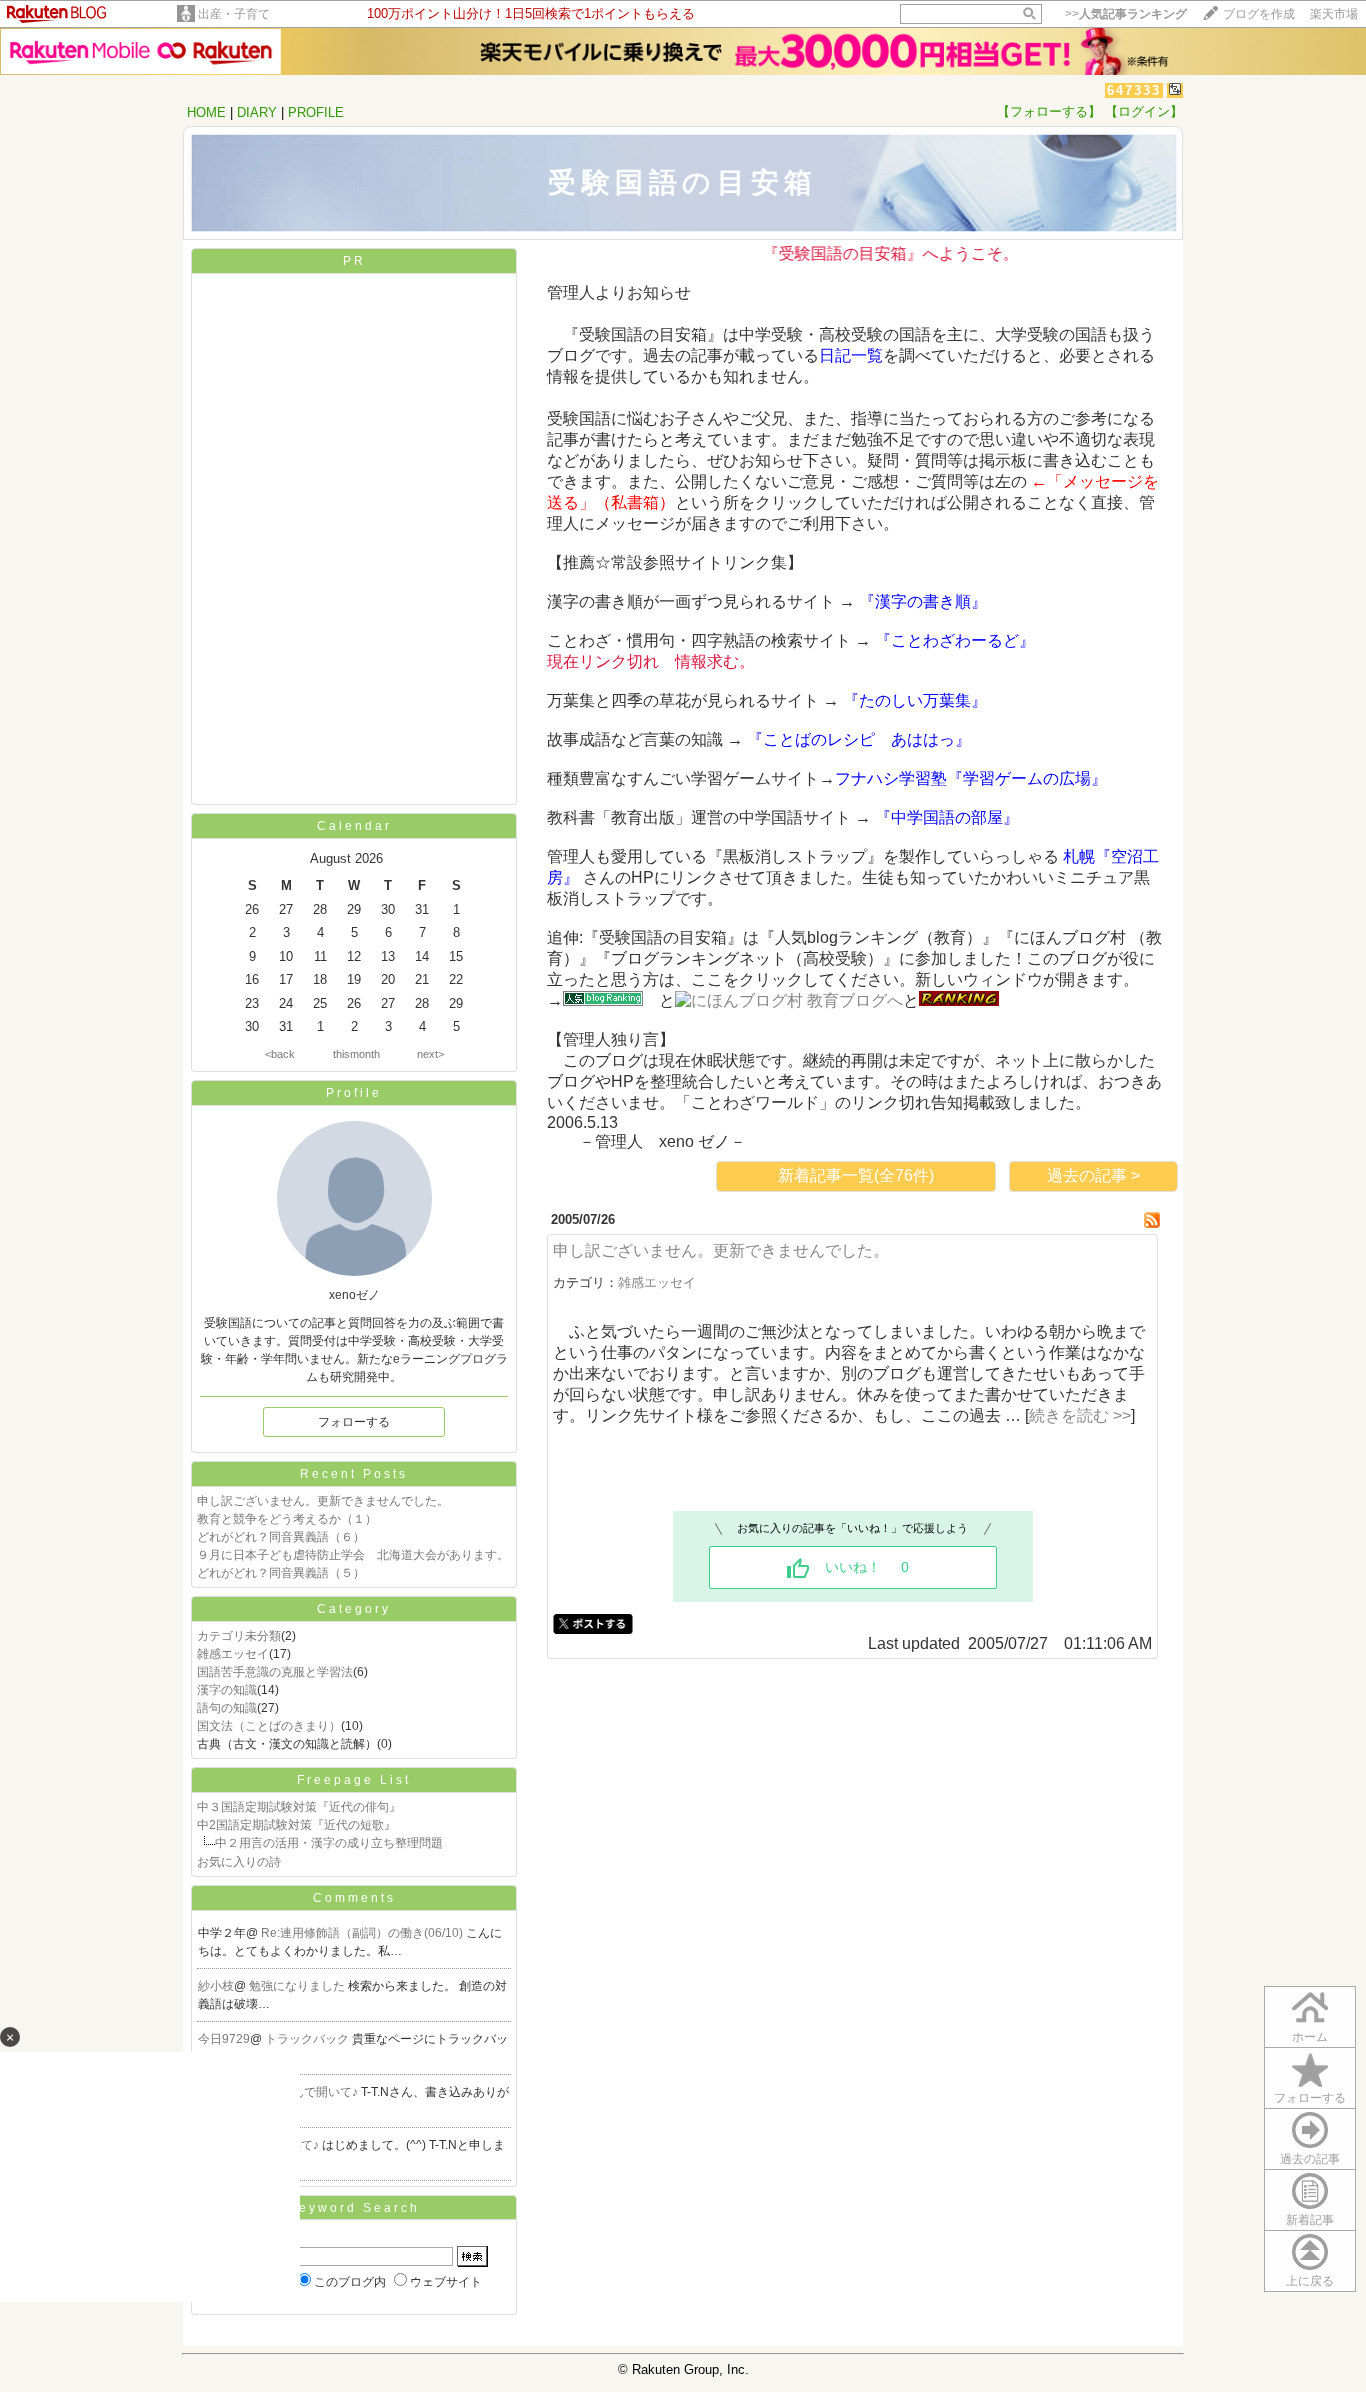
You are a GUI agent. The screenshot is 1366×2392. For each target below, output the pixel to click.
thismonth (356, 1054)
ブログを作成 (1259, 14)
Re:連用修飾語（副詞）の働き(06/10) (363, 1933)
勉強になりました (298, 1986)
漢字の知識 (227, 1690)
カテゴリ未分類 (239, 1636)
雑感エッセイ (233, 1654)
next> (430, 1054)
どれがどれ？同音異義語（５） (281, 1573)
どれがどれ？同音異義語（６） (281, 1537)
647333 (1134, 90)
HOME (206, 112)
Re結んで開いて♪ (312, 2092)
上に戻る (1310, 2281)
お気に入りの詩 (239, 1862)
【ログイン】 (1144, 111)
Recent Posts (354, 1474)
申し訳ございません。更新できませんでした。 (323, 1501)
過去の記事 (1310, 2159)
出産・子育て (234, 14)
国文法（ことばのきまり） (269, 1726)
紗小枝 (216, 1986)
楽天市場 (1334, 14)
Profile (354, 1093)
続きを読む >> (1080, 1415)
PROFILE (316, 112)
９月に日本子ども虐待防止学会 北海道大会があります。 (353, 1555)
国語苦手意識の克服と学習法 (275, 1672)
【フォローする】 (1049, 111)
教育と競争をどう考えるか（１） (287, 1519)
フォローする (354, 1422)
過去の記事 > (1093, 1175)
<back (280, 1054)
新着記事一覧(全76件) (856, 1175)
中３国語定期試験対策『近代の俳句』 (299, 1807)
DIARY (257, 112)
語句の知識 (227, 1708)
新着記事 (1310, 2220)
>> (1126, 14)
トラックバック (308, 2039)
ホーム (1310, 2037)
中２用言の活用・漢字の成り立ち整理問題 (329, 1843)
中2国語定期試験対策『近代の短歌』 (296, 1825)
